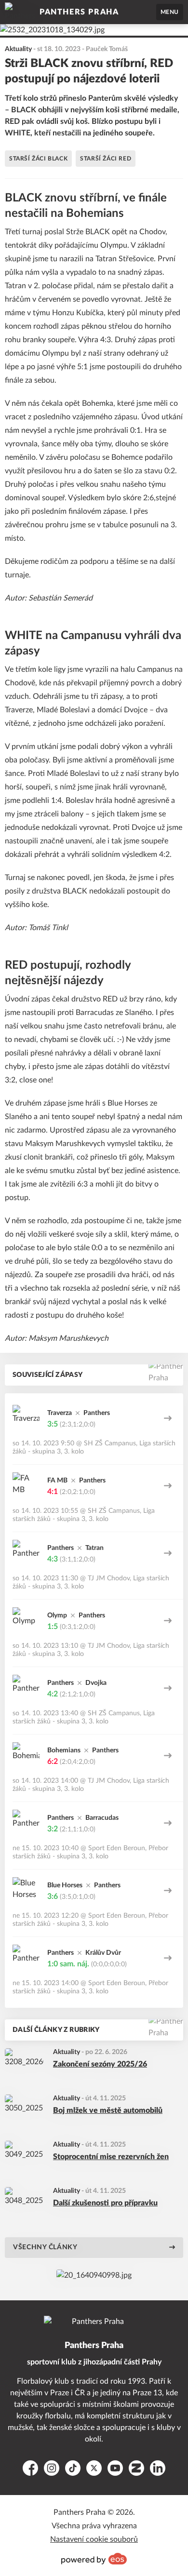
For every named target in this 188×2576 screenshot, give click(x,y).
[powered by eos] (94, 2559)
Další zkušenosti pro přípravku (105, 2203)
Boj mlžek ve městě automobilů (108, 2110)
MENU (170, 12)
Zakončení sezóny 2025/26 (100, 2064)
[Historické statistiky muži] (94, 2275)
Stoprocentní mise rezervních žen (111, 2157)
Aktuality (67, 2052)
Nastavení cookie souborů (94, 2539)
